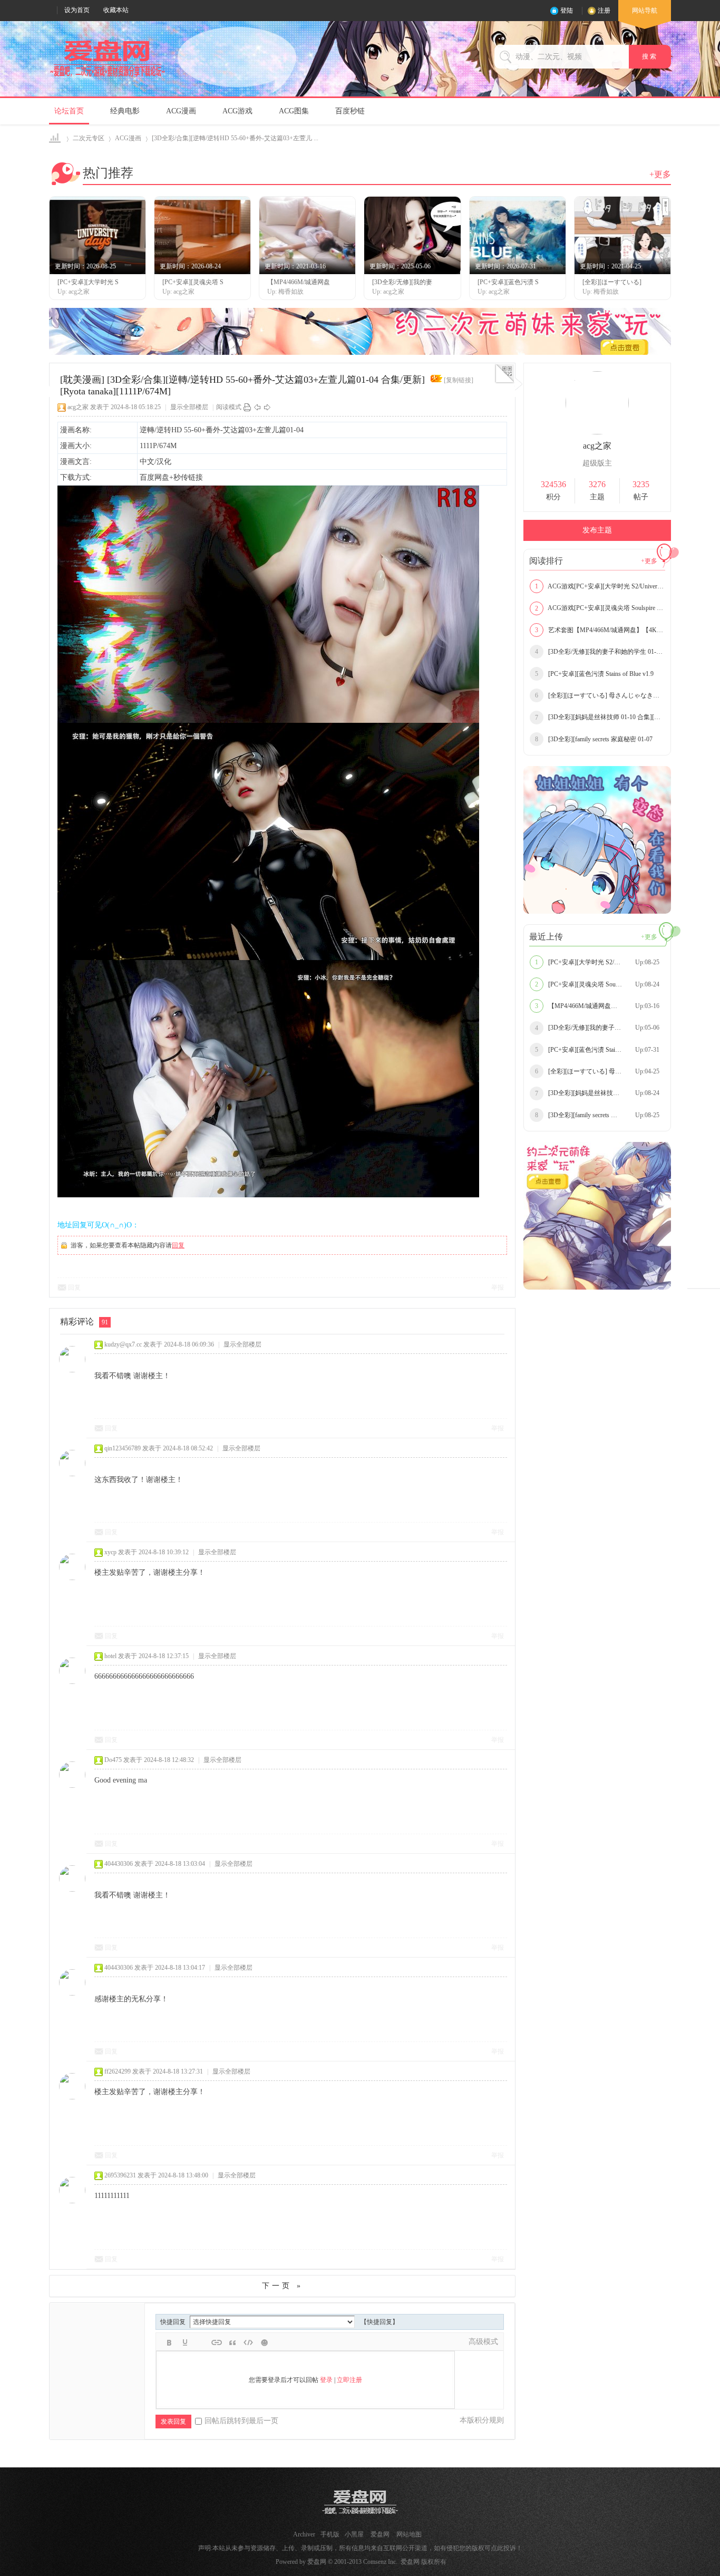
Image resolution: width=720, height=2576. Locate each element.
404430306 (119, 1864)
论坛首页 (69, 111)
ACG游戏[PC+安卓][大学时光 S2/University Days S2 (600, 586)
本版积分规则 (482, 2420)
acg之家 (78, 407)
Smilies (264, 2342)
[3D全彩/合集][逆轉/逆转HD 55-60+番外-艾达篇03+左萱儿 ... (235, 138)
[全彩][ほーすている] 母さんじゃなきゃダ (600, 695)
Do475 (113, 1760)
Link (217, 2342)
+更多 (660, 174)
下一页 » (283, 2286)
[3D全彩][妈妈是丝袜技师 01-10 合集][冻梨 (600, 717)
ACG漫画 (181, 111)
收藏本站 (116, 10)
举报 (498, 1287)
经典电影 (125, 111)
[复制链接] (459, 380)
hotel (110, 1656)
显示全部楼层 (189, 407)
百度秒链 (350, 111)
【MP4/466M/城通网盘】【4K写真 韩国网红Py (600, 1006)
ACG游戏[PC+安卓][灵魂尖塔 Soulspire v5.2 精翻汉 (600, 608)
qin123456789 (123, 1448)
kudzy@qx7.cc (123, 1344)
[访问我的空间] (597, 432)
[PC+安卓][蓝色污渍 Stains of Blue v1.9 (594, 674)
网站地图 (409, 2534)
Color (185, 2342)
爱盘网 (56, 138)
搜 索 (650, 56)
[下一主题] (267, 407)
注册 (604, 11)
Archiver (304, 2534)
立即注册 (349, 2380)
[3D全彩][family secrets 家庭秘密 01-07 (594, 739)
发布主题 (597, 530)
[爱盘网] (108, 77)
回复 (178, 1245)
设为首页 (77, 10)
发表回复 (173, 2422)
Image (201, 2342)
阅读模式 (229, 407)
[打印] (247, 407)
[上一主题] (257, 407)
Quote (232, 2342)
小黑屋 (354, 2534)
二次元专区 (89, 138)
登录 (326, 2380)
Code (248, 2342)
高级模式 (483, 2342)
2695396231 (120, 2175)
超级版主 (597, 463)
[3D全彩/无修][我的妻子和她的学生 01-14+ (600, 652)
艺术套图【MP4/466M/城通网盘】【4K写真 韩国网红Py (600, 630)
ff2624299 (118, 2071)
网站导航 (645, 11)
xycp (110, 1552)
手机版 (330, 2534)
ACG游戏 (237, 111)
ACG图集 (294, 111)
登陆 (567, 11)
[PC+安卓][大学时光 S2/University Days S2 (599, 962)
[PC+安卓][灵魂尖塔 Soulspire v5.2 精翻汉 (599, 984)
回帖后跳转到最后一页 (241, 2421)
